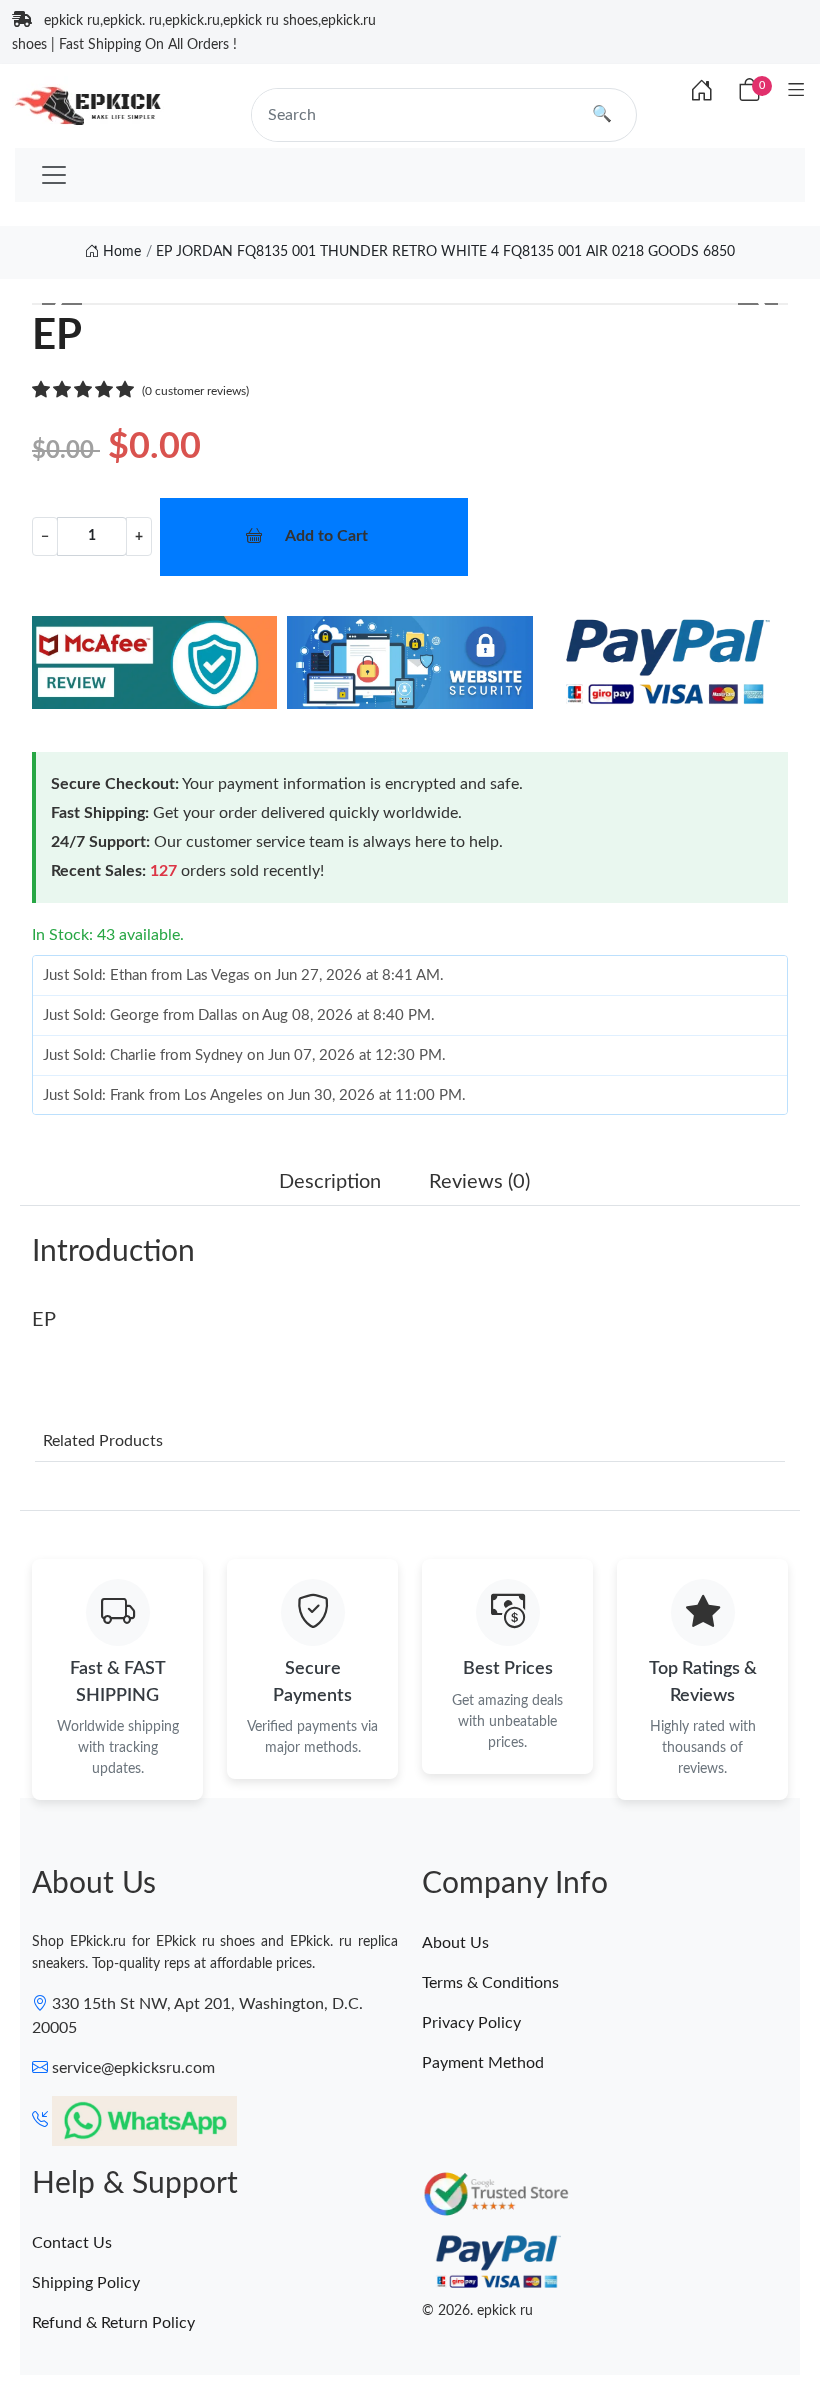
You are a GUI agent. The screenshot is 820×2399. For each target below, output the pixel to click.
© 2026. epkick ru (477, 2311)
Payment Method (483, 2063)
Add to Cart (326, 536)
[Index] (702, 92)
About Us (455, 1943)
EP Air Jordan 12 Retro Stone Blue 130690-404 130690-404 (273, 2325)
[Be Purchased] (92, 2326)
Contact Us (72, 2243)
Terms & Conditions (490, 1983)
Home (120, 252)
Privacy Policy (471, 2023)
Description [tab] (330, 1182)
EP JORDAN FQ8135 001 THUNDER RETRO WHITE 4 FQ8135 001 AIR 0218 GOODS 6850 (445, 252)
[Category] (796, 91)
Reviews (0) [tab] (479, 1182)
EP (44, 1320)
